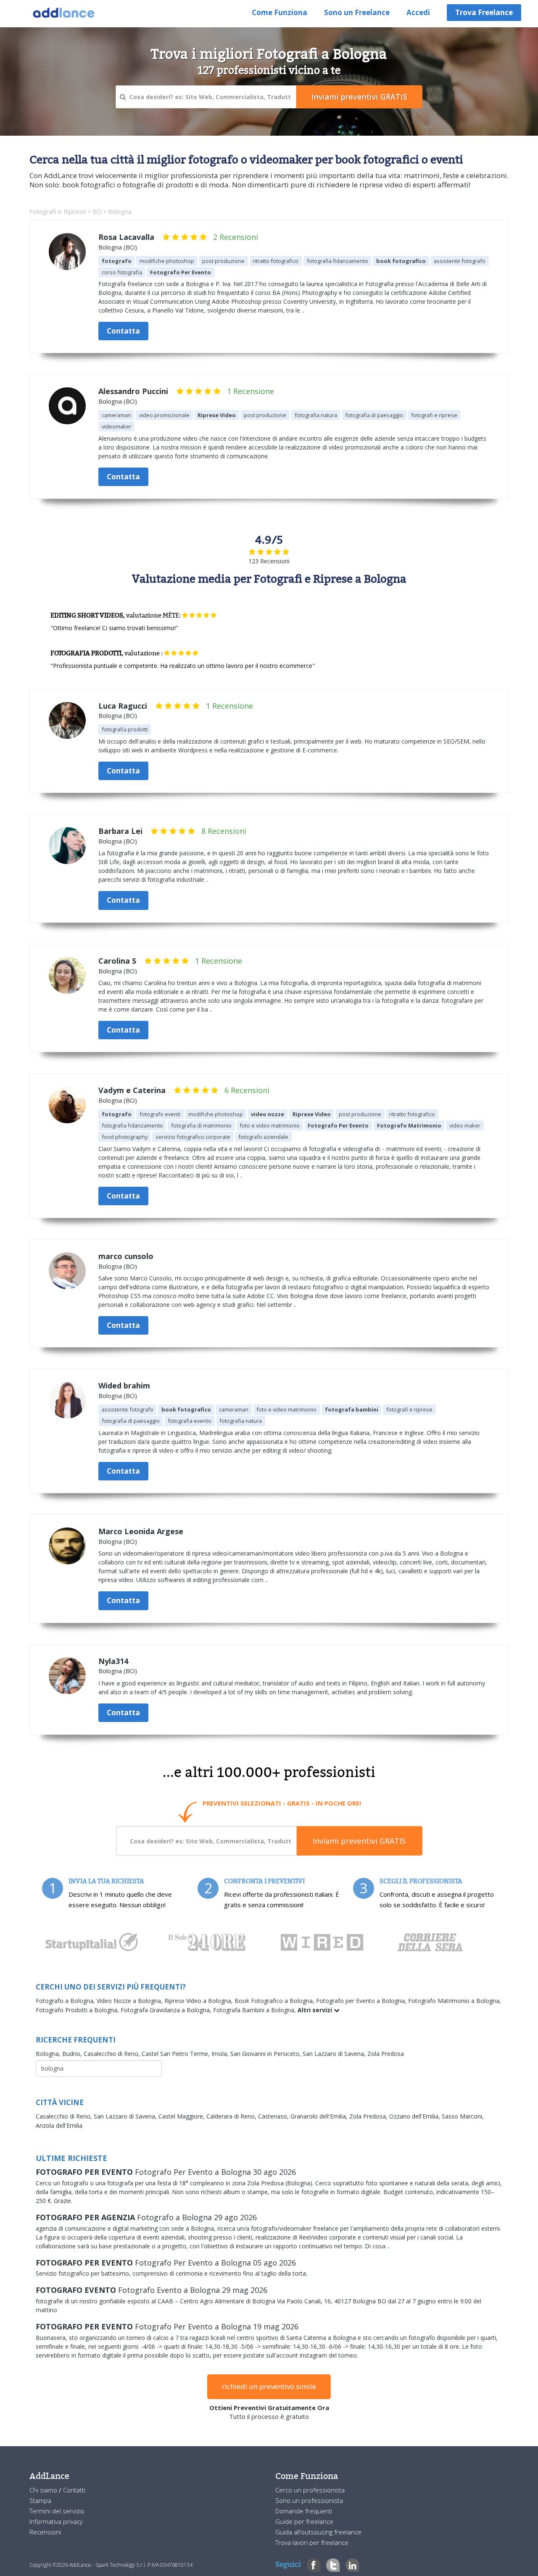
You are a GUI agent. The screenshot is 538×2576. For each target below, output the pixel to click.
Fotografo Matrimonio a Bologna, (455, 2001)
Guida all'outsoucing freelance (318, 2532)
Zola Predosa (386, 2054)
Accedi (418, 12)
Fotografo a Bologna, (66, 2001)
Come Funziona (280, 12)
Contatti (74, 2490)
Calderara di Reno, (232, 2116)
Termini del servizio (57, 2511)
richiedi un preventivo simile (269, 2386)
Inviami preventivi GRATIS (359, 1841)
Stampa (40, 2500)
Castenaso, (274, 2116)
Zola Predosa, (369, 2116)
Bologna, (49, 2054)
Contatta (123, 331)
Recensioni (45, 2532)
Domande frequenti (304, 2511)
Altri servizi (316, 2010)
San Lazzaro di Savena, (335, 2054)
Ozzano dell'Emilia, (415, 2116)
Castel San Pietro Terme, (177, 2054)
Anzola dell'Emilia (59, 2125)
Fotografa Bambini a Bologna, (255, 2010)
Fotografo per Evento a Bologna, (362, 2001)
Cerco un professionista (310, 2490)
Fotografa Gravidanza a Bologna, (167, 2010)
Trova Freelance (484, 12)
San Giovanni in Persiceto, (266, 2054)
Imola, (221, 2054)
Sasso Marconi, (463, 2116)
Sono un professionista (309, 2500)
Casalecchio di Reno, (113, 2054)
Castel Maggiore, (182, 2116)
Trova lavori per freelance (312, 2542)
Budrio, (73, 2054)
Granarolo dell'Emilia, (320, 2116)
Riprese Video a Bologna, (199, 2001)
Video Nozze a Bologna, (131, 2001)
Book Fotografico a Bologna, (275, 2001)
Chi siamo (44, 2490)
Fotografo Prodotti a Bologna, (78, 2010)
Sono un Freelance (357, 12)
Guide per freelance (304, 2521)
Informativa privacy (56, 2521)
